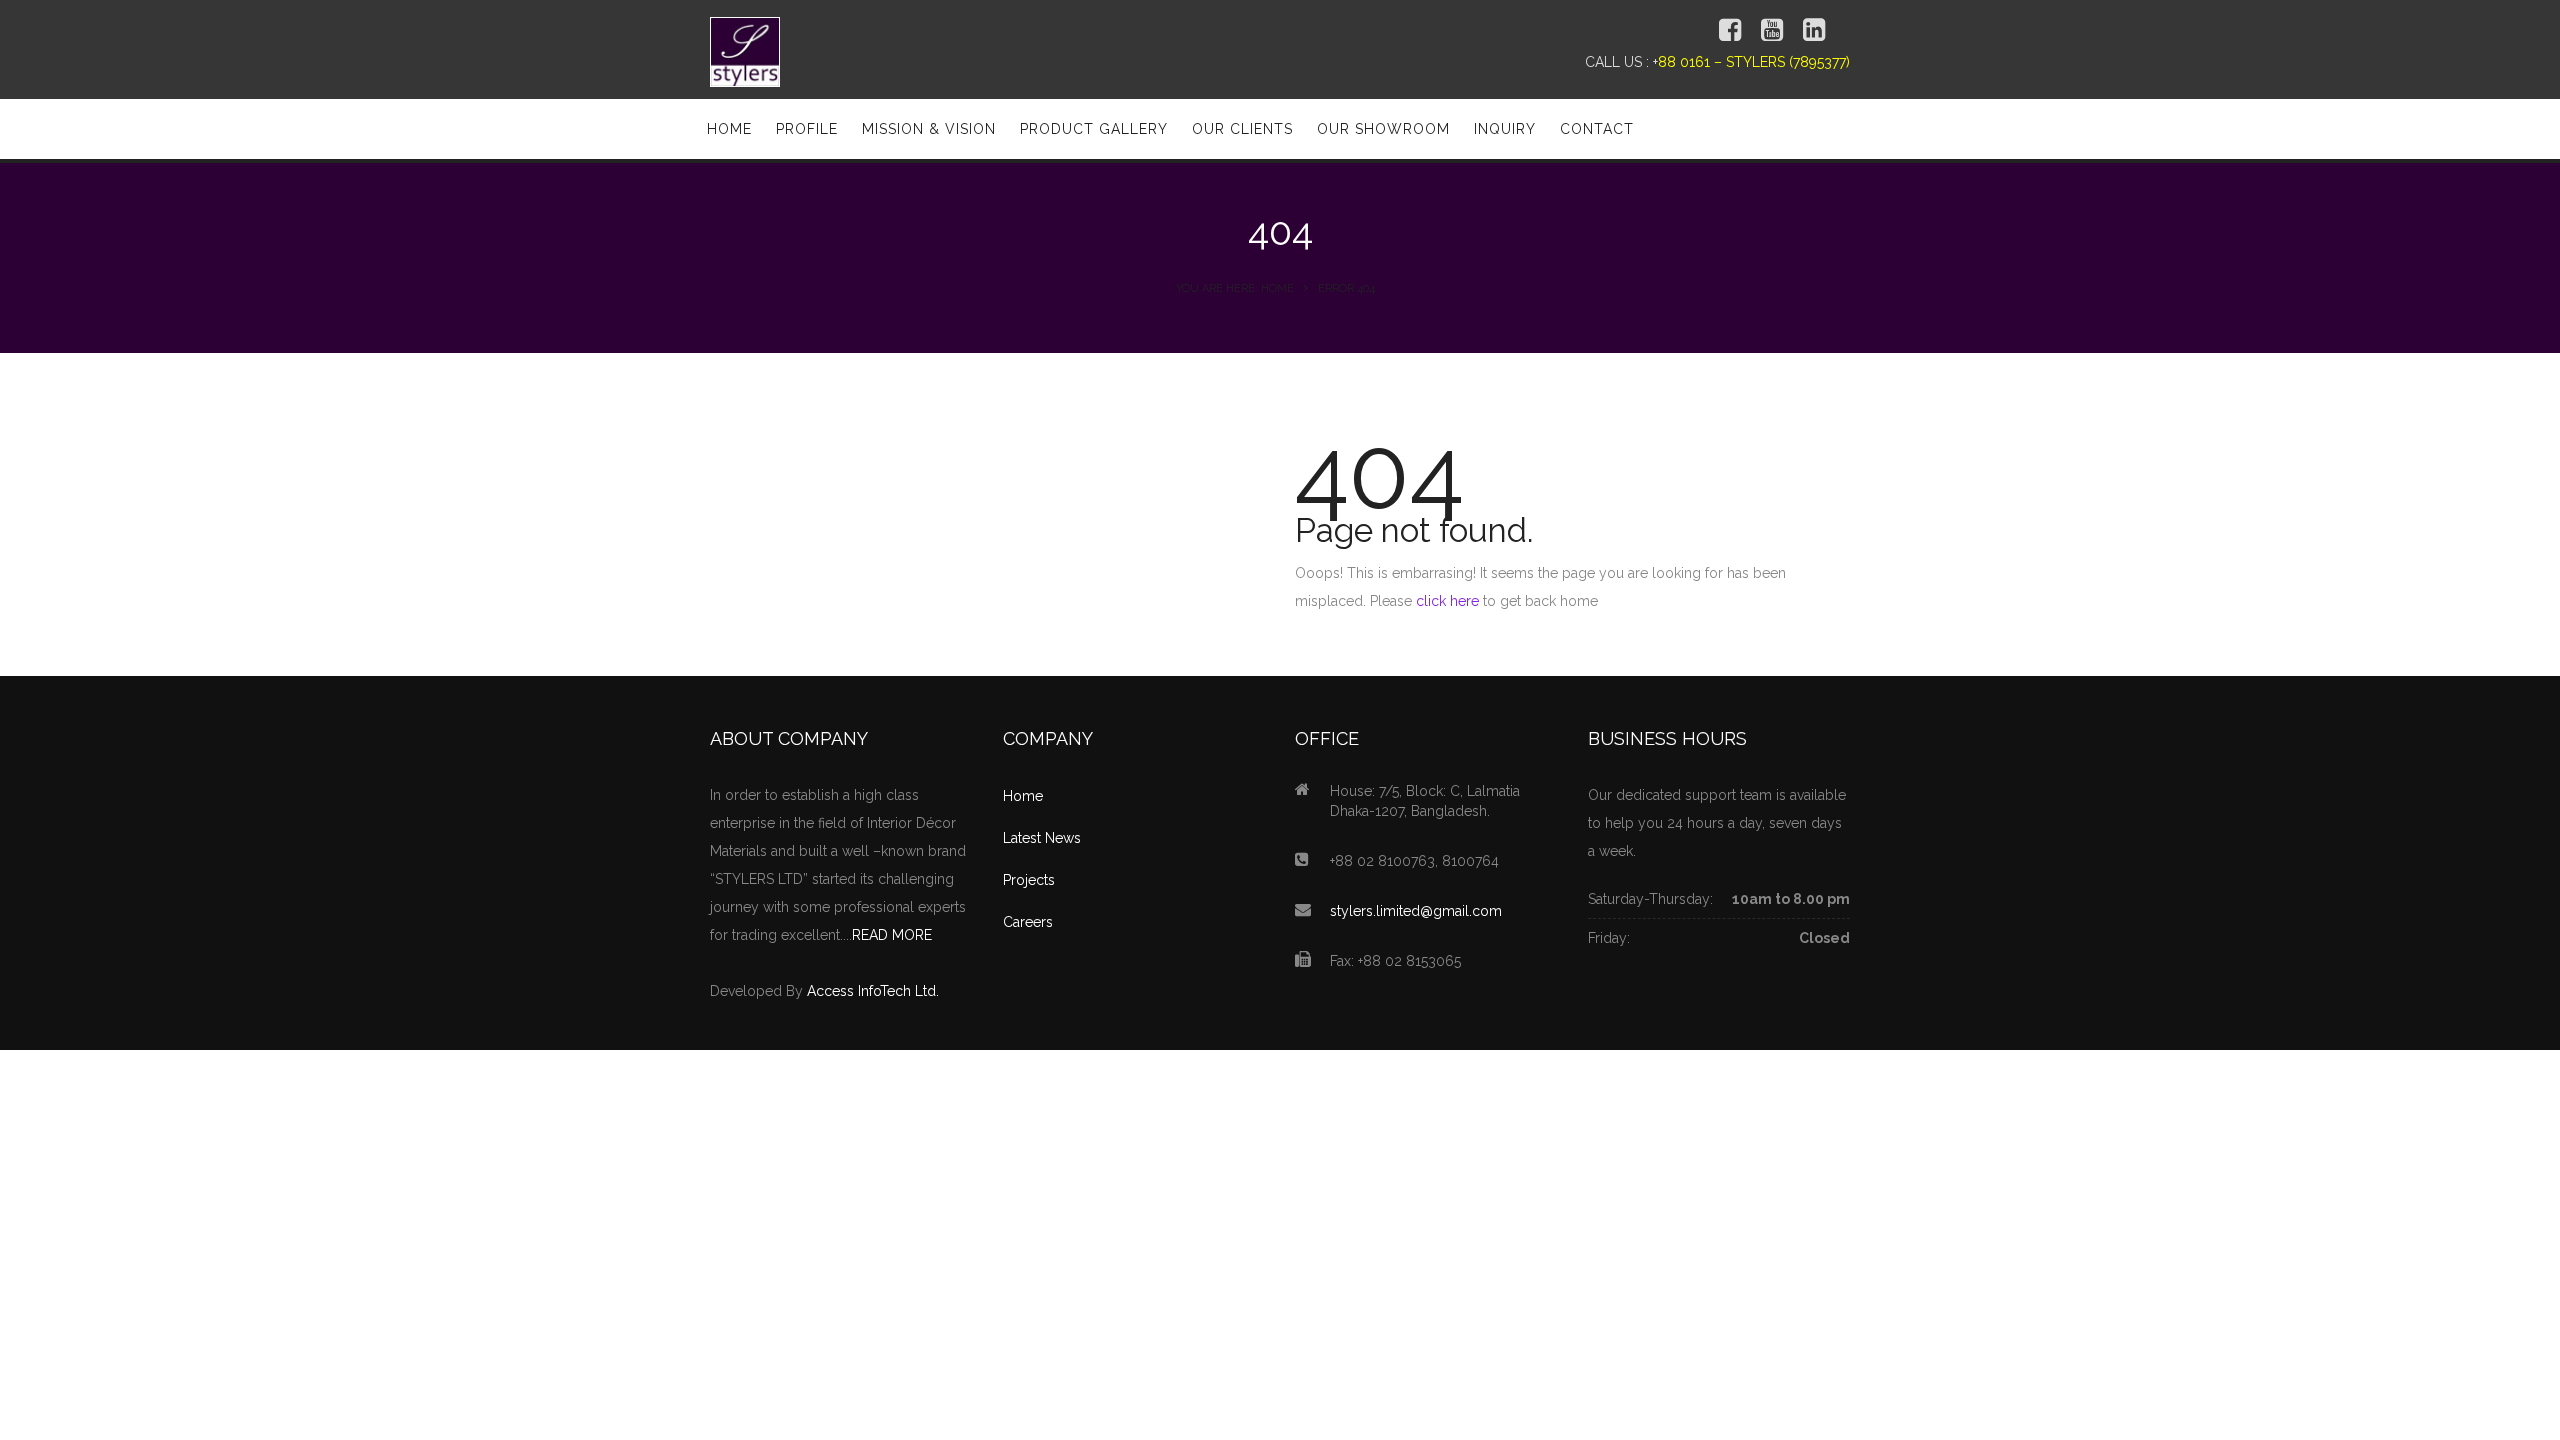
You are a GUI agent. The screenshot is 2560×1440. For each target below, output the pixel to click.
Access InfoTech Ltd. (873, 991)
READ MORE (892, 935)
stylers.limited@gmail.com (1416, 911)
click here (1447, 601)
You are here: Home (1235, 288)
